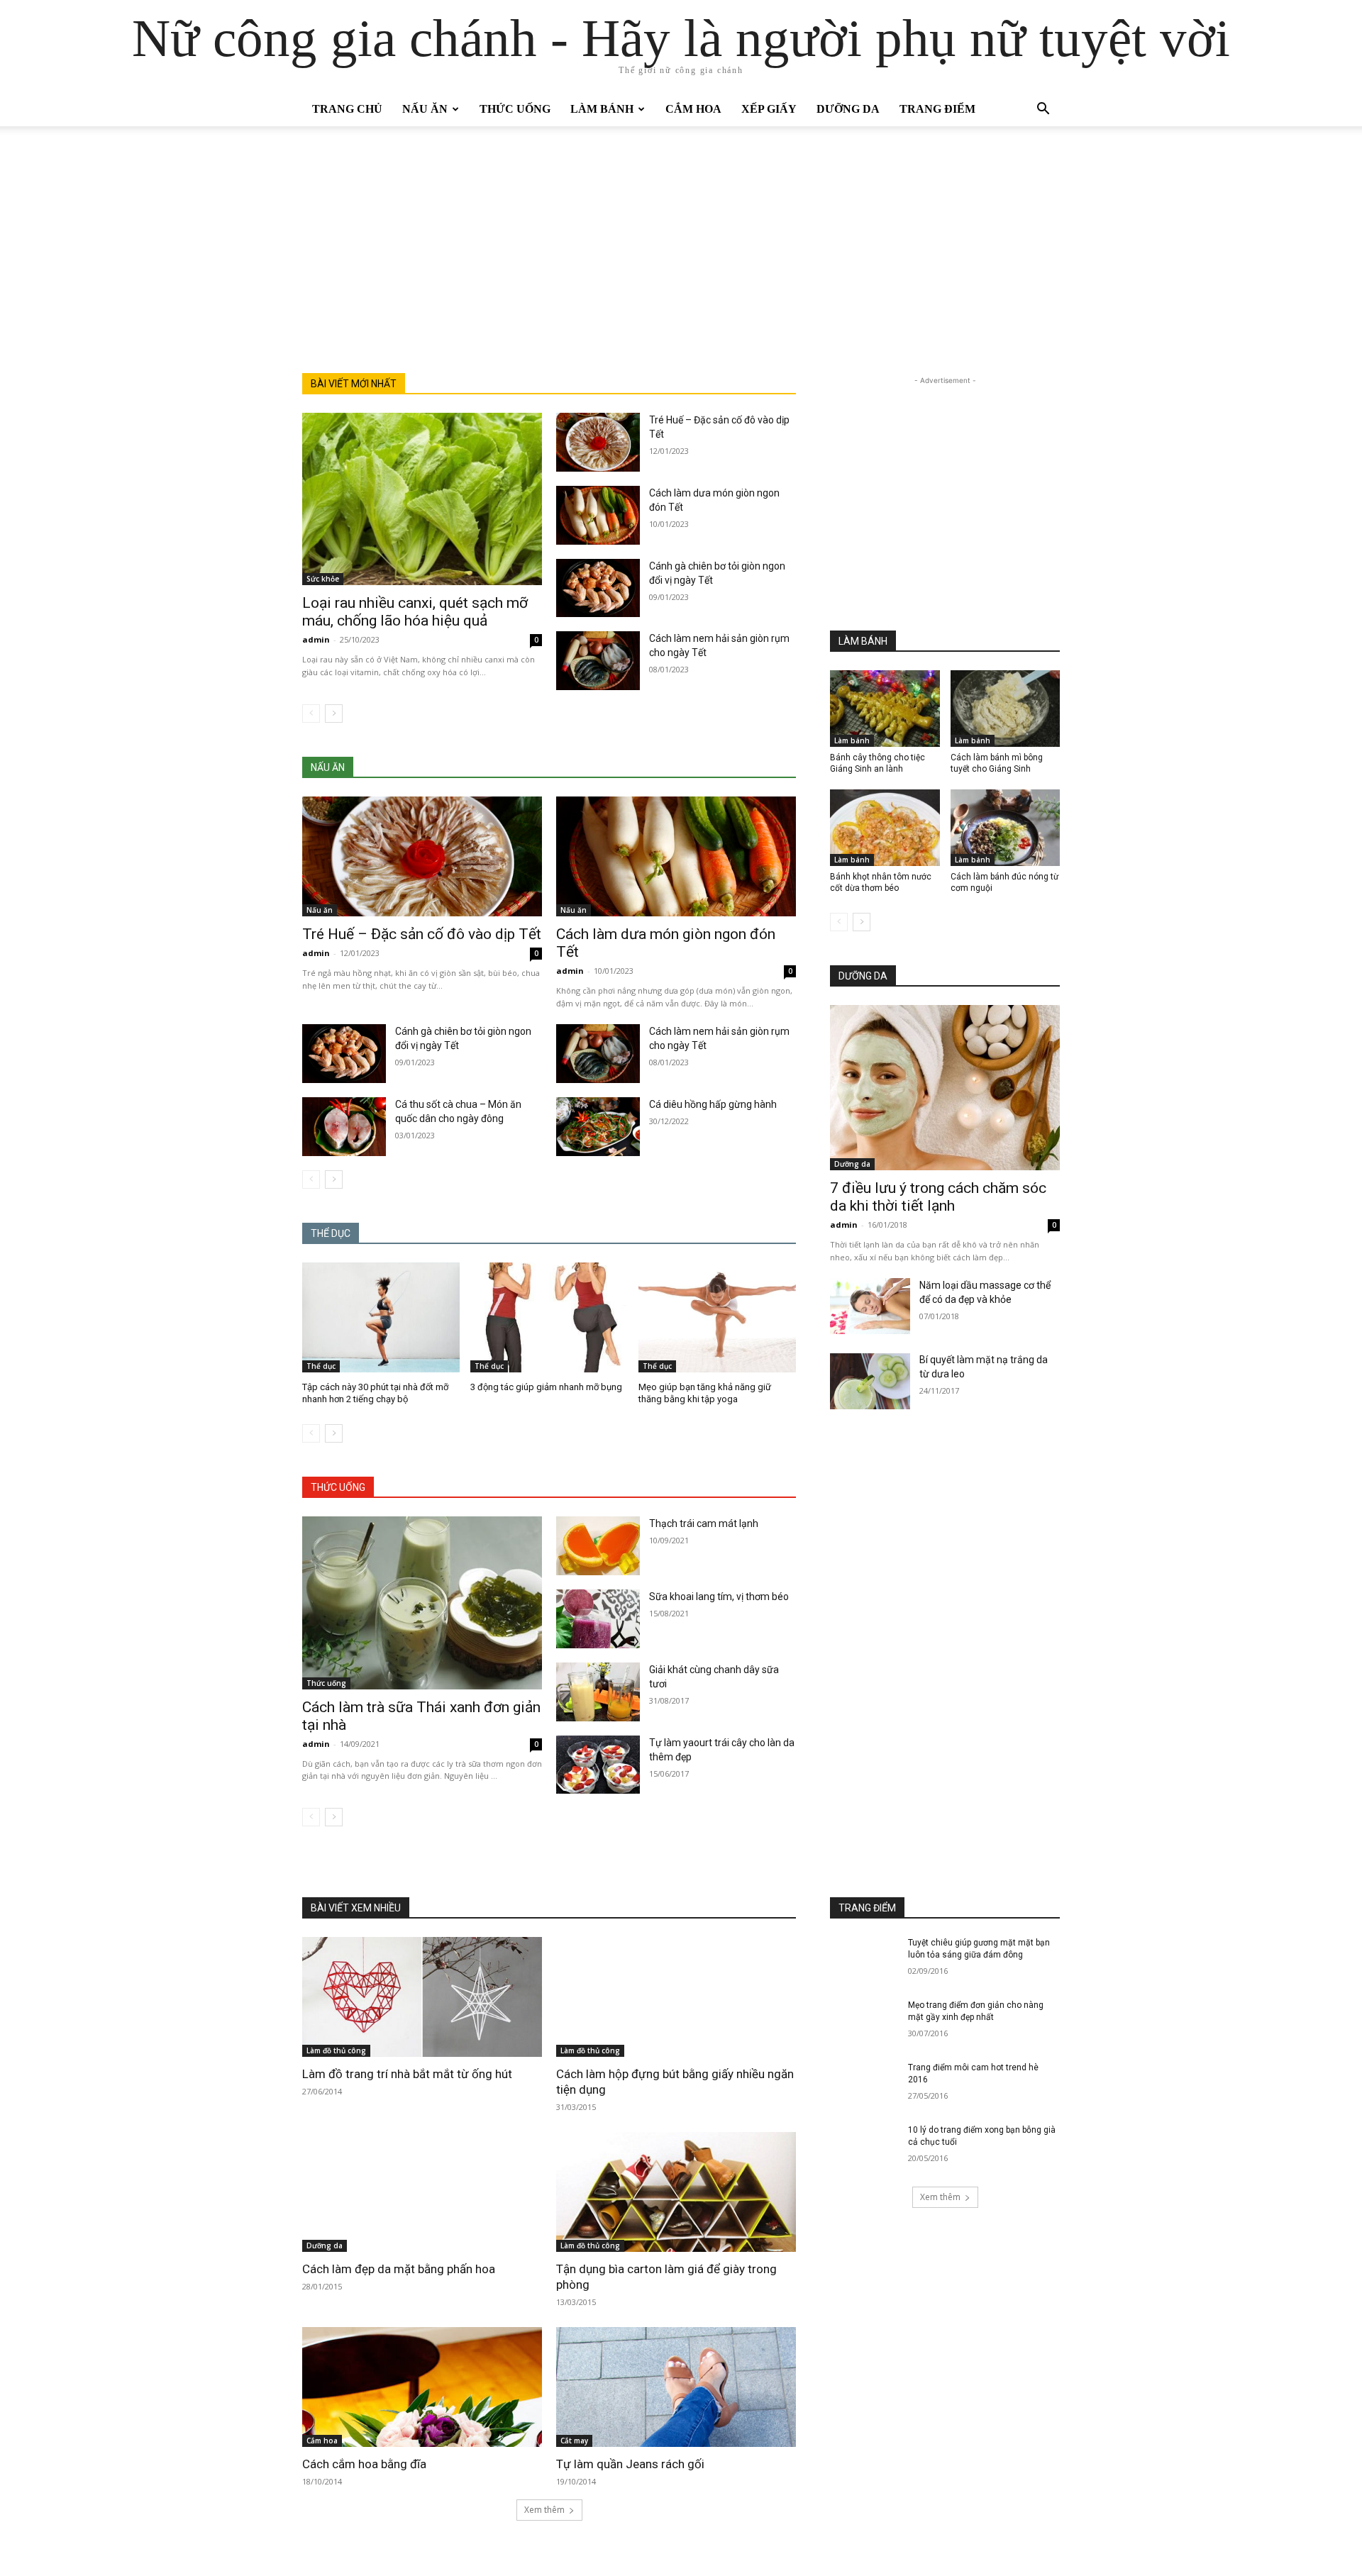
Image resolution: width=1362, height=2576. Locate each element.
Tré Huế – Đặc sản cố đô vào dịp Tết (422, 934)
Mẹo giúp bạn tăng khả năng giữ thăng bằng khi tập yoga (705, 1393)
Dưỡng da (848, 109)
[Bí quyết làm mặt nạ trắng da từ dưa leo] (870, 1381)
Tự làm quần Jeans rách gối (630, 2464)
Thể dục (321, 1366)
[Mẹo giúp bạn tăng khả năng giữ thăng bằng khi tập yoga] (717, 1317)
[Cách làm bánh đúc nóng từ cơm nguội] (1006, 828)
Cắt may (574, 2441)
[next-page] (334, 714)
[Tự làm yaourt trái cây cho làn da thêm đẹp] (598, 1765)
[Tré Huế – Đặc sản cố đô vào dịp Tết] (598, 442)
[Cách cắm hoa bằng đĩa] (422, 2387)
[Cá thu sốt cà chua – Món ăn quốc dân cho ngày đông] (344, 1127)
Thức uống (515, 109)
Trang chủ (347, 109)
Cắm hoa (693, 109)
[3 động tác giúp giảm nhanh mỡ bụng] (549, 1317)
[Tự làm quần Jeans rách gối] (676, 2387)
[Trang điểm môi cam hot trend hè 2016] (864, 2086)
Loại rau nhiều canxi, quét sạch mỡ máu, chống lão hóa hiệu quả (415, 612)
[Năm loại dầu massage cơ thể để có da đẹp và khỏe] (870, 1306)
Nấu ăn (425, 109)
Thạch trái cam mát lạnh (704, 1523)
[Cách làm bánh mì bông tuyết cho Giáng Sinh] (1006, 709)
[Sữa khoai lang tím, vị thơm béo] (598, 1619)
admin (316, 639)
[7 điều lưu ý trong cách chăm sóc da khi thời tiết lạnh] (945, 1088)
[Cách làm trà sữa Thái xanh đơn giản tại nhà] (422, 1603)
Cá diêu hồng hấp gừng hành (713, 1104)
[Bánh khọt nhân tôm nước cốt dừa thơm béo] (885, 828)
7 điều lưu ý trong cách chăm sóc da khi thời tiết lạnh (938, 1197)
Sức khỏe (323, 579)
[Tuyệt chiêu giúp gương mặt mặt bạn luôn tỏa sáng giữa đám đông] (864, 1961)
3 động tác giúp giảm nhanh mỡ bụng (546, 1387)
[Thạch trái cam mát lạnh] (598, 1546)
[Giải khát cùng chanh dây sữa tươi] (598, 1692)
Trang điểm (937, 109)
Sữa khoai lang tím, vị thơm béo (719, 1597)
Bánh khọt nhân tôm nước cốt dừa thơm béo (881, 882)
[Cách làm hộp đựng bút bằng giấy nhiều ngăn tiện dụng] (676, 1997)
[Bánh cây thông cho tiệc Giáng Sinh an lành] (885, 709)
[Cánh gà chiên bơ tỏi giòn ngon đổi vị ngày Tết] (598, 588)
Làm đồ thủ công (336, 2050)
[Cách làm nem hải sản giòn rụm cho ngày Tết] (598, 661)
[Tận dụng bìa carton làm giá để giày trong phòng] (676, 2192)
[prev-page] (311, 714)
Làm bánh (602, 109)
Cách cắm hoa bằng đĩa (364, 2464)
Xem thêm (544, 2510)
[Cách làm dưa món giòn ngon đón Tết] (598, 515)
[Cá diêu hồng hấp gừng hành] (598, 1127)
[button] (1043, 110)
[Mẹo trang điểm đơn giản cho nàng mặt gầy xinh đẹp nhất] (864, 2023)
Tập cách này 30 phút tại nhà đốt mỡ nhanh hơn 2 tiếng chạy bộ (375, 1393)
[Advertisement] (681, 267)
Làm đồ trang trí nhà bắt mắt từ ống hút (407, 2074)
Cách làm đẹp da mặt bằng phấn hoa (399, 2269)
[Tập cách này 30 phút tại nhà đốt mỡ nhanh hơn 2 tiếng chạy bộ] (381, 1317)
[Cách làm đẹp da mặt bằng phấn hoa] (422, 2192)
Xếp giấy (769, 109)
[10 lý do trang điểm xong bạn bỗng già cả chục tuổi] (864, 2148)
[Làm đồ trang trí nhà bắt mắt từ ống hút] (422, 1997)
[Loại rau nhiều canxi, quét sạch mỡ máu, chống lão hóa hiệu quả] (422, 499)
